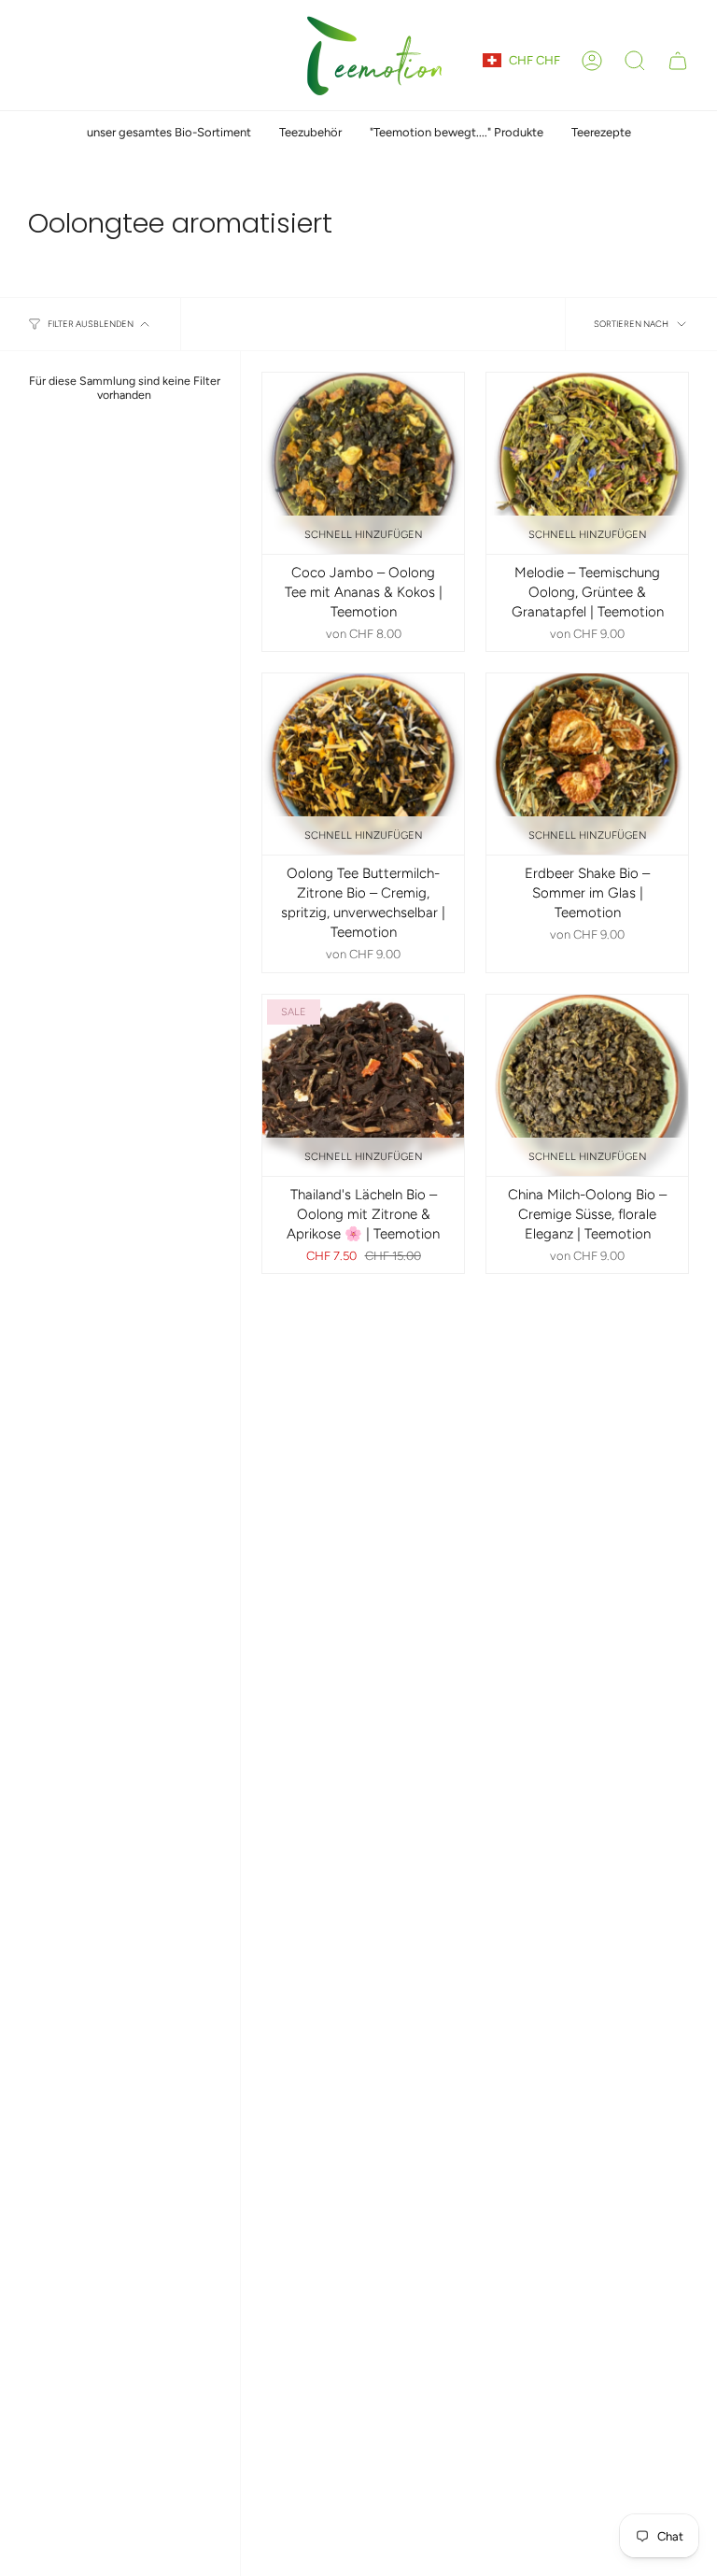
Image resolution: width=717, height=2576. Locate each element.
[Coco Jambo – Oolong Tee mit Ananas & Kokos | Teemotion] (363, 463)
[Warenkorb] (678, 61)
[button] (635, 61)
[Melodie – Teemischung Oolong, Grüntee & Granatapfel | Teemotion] (587, 463)
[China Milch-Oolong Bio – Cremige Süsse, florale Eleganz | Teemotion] (587, 1085)
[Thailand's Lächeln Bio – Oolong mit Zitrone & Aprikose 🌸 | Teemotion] (363, 1085)
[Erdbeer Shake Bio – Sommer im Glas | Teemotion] (587, 764)
